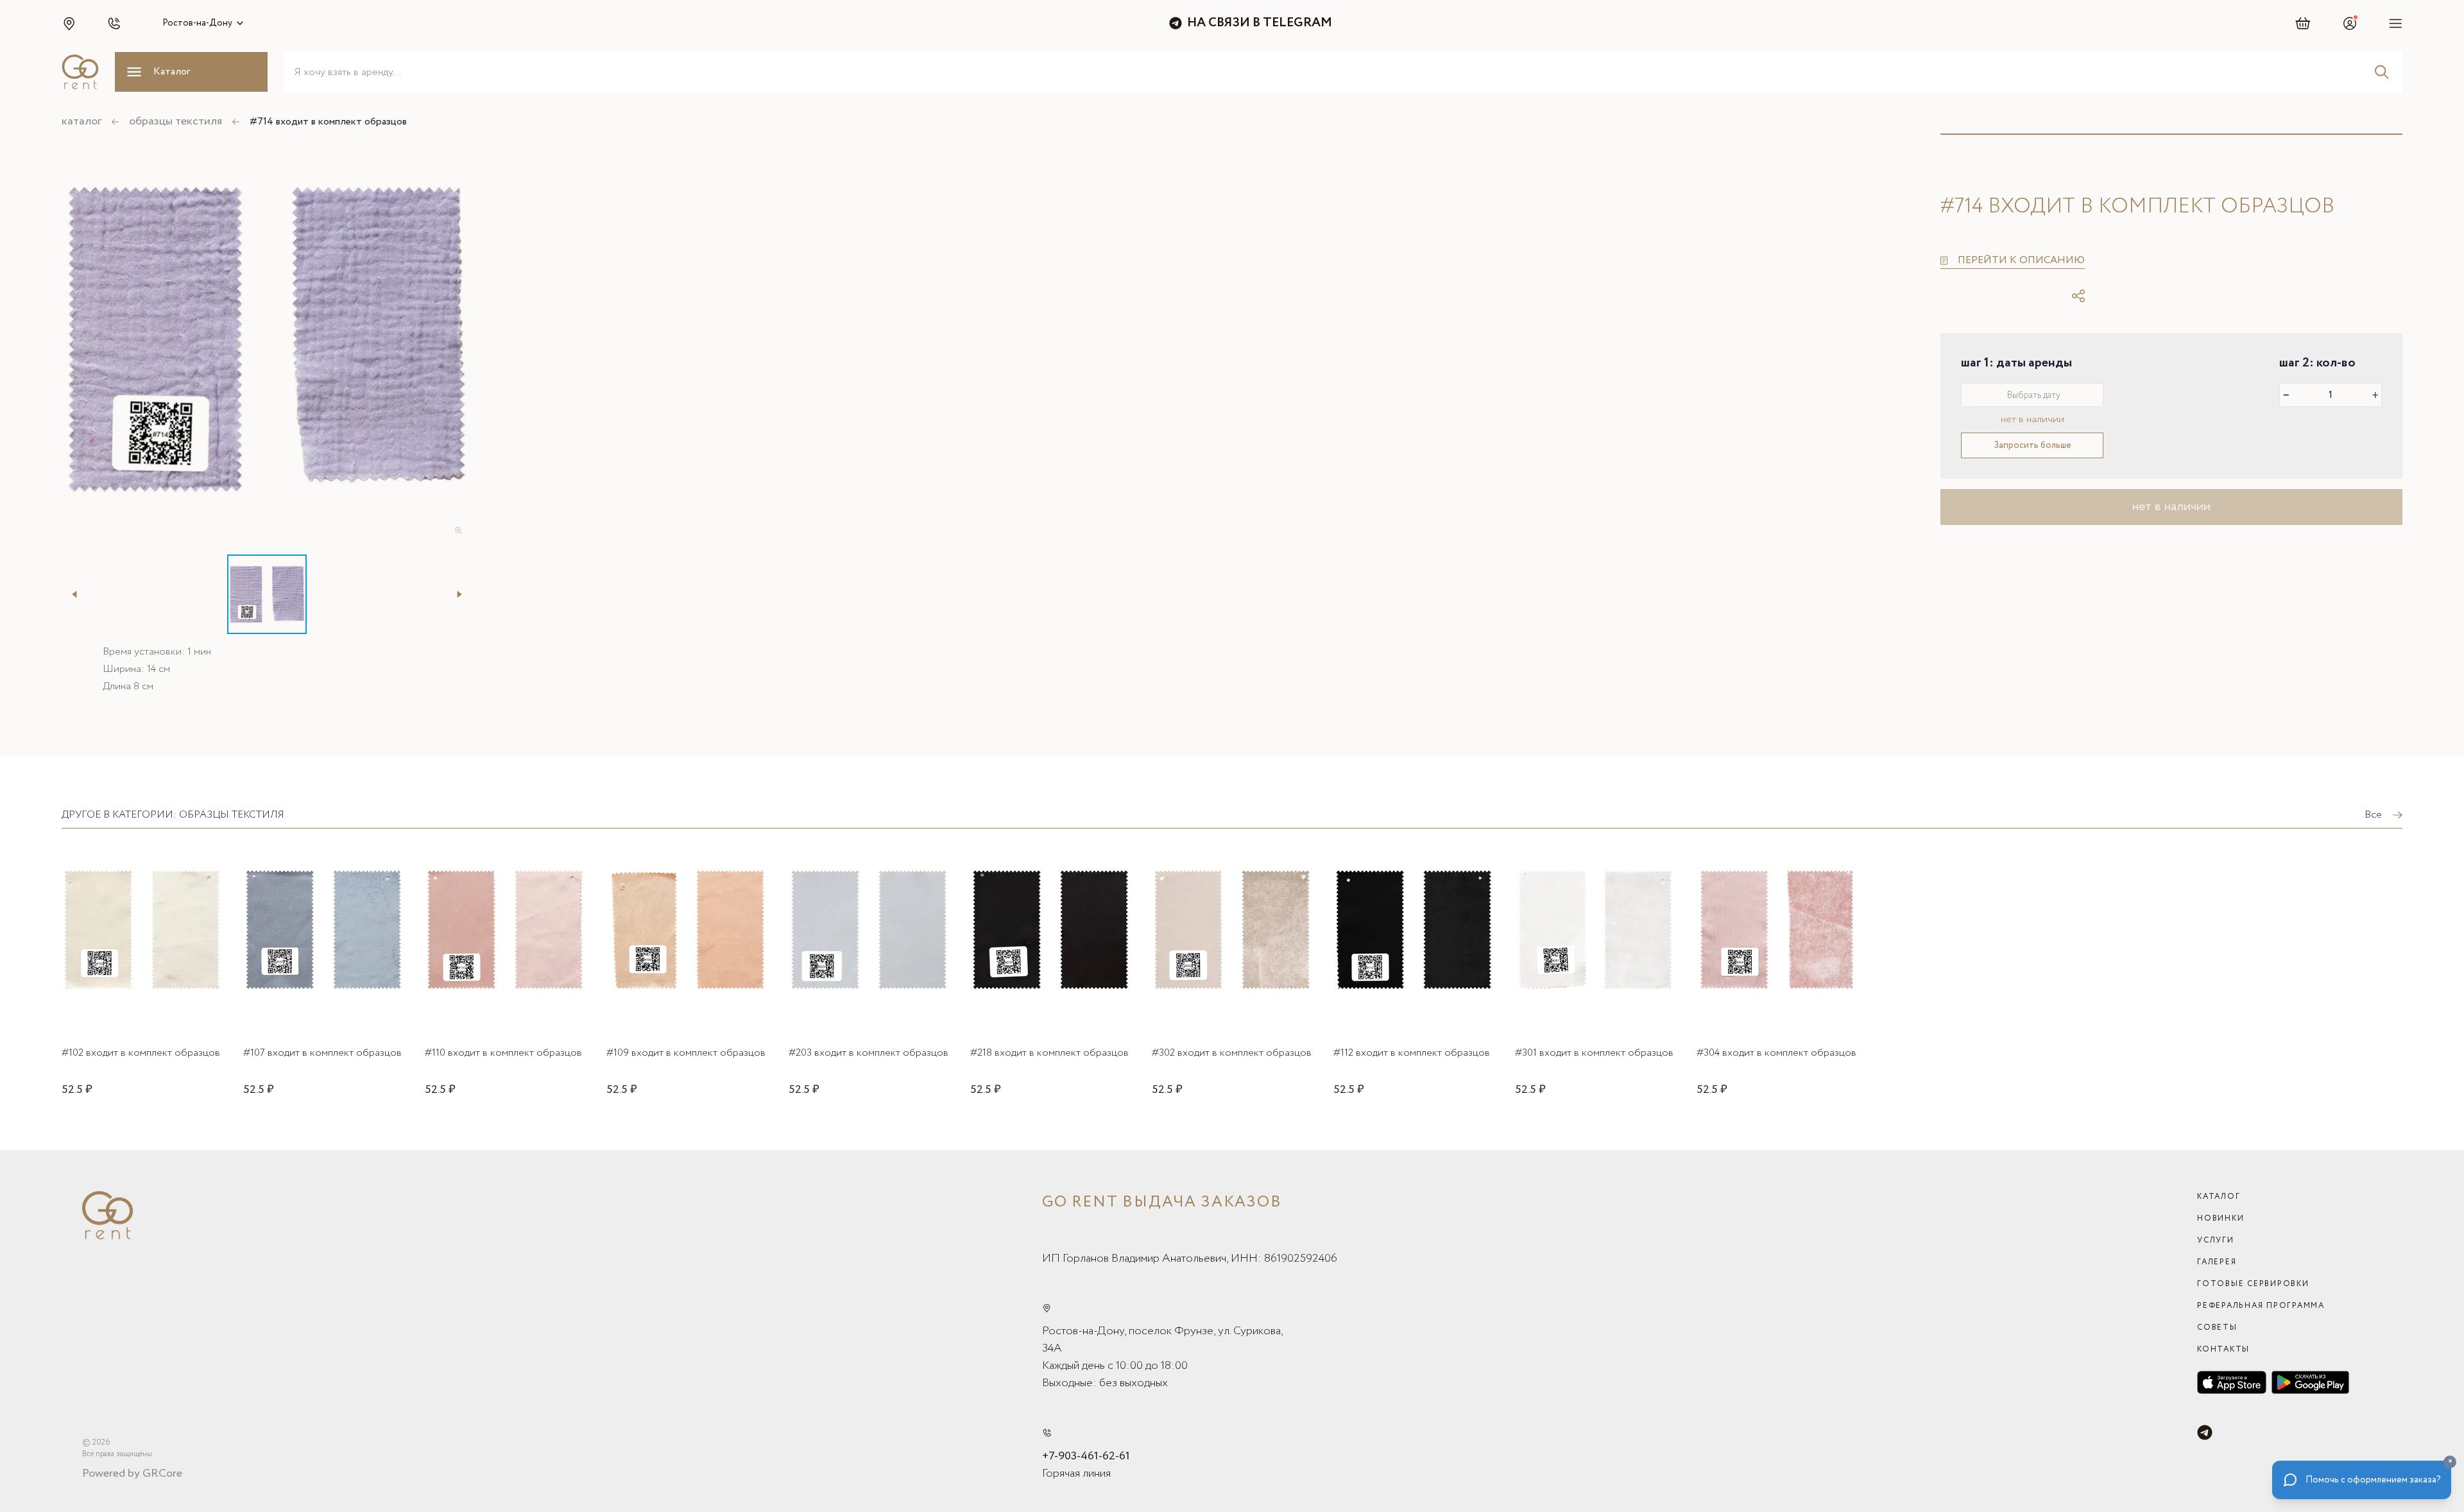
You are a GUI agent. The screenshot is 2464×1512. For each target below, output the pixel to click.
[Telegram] (2205, 1432)
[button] (69, 23)
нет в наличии (2171, 507)
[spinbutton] (2331, 395)
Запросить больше (2032, 445)
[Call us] (1047, 1433)
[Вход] (2350, 23)
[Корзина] (2303, 23)
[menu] (2396, 23)
